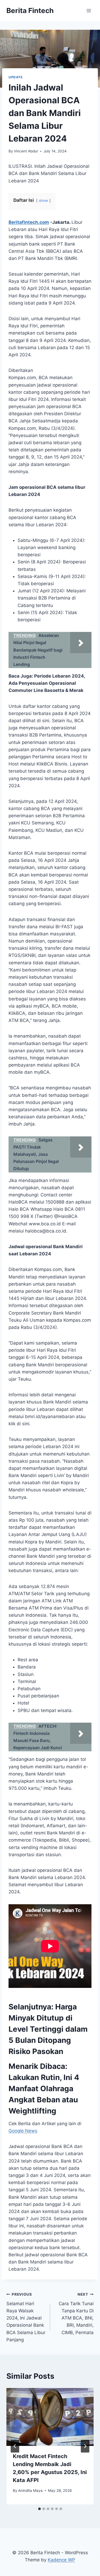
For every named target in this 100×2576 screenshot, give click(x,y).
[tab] (39, 2509)
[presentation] (50, 2417)
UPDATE (16, 77)
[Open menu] (89, 10)
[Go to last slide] (15, 2446)
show (43, 200)
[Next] (85, 2446)
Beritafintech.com (29, 222)
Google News (23, 2131)
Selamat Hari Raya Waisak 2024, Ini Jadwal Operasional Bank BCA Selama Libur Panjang (26, 2317)
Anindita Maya (30, 2491)
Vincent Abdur (26, 151)
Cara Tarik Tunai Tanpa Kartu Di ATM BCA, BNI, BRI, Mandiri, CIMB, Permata (76, 2314)
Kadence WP (61, 2560)
